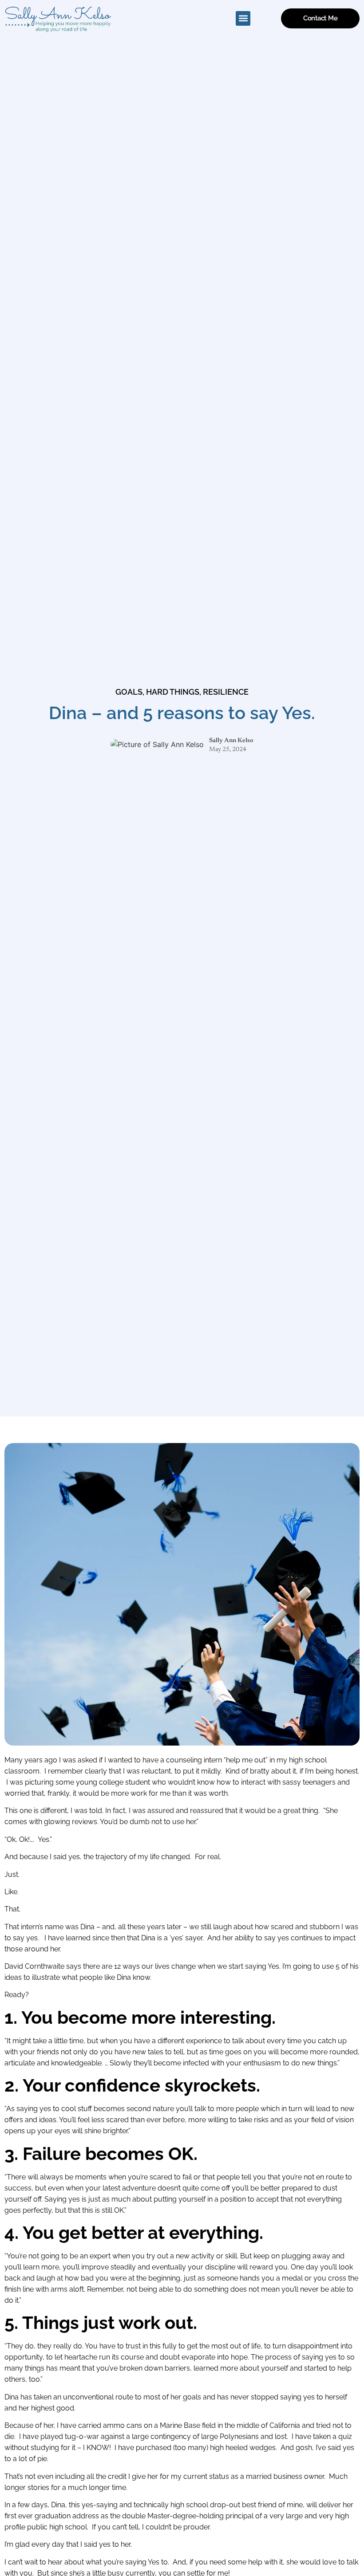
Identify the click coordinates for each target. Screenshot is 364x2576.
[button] (243, 18)
